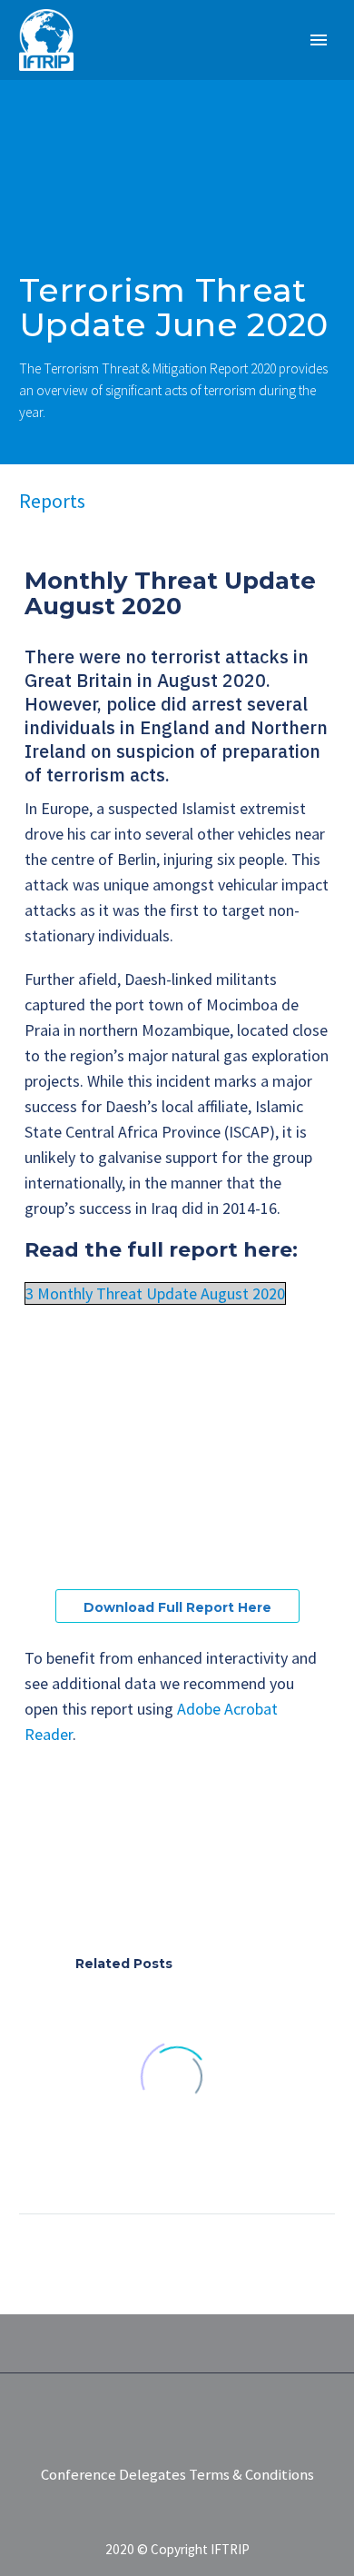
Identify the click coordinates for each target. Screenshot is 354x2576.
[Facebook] (31, 1871)
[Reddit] (167, 1871)
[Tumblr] (113, 1871)
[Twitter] (58, 1871)
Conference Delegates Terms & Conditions (177, 2476)
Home (110, 67)
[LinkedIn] (140, 1871)
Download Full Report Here (177, 1607)
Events (263, 67)
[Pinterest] (85, 1871)
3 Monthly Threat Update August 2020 (155, 1293)
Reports (52, 501)
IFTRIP (185, 67)
